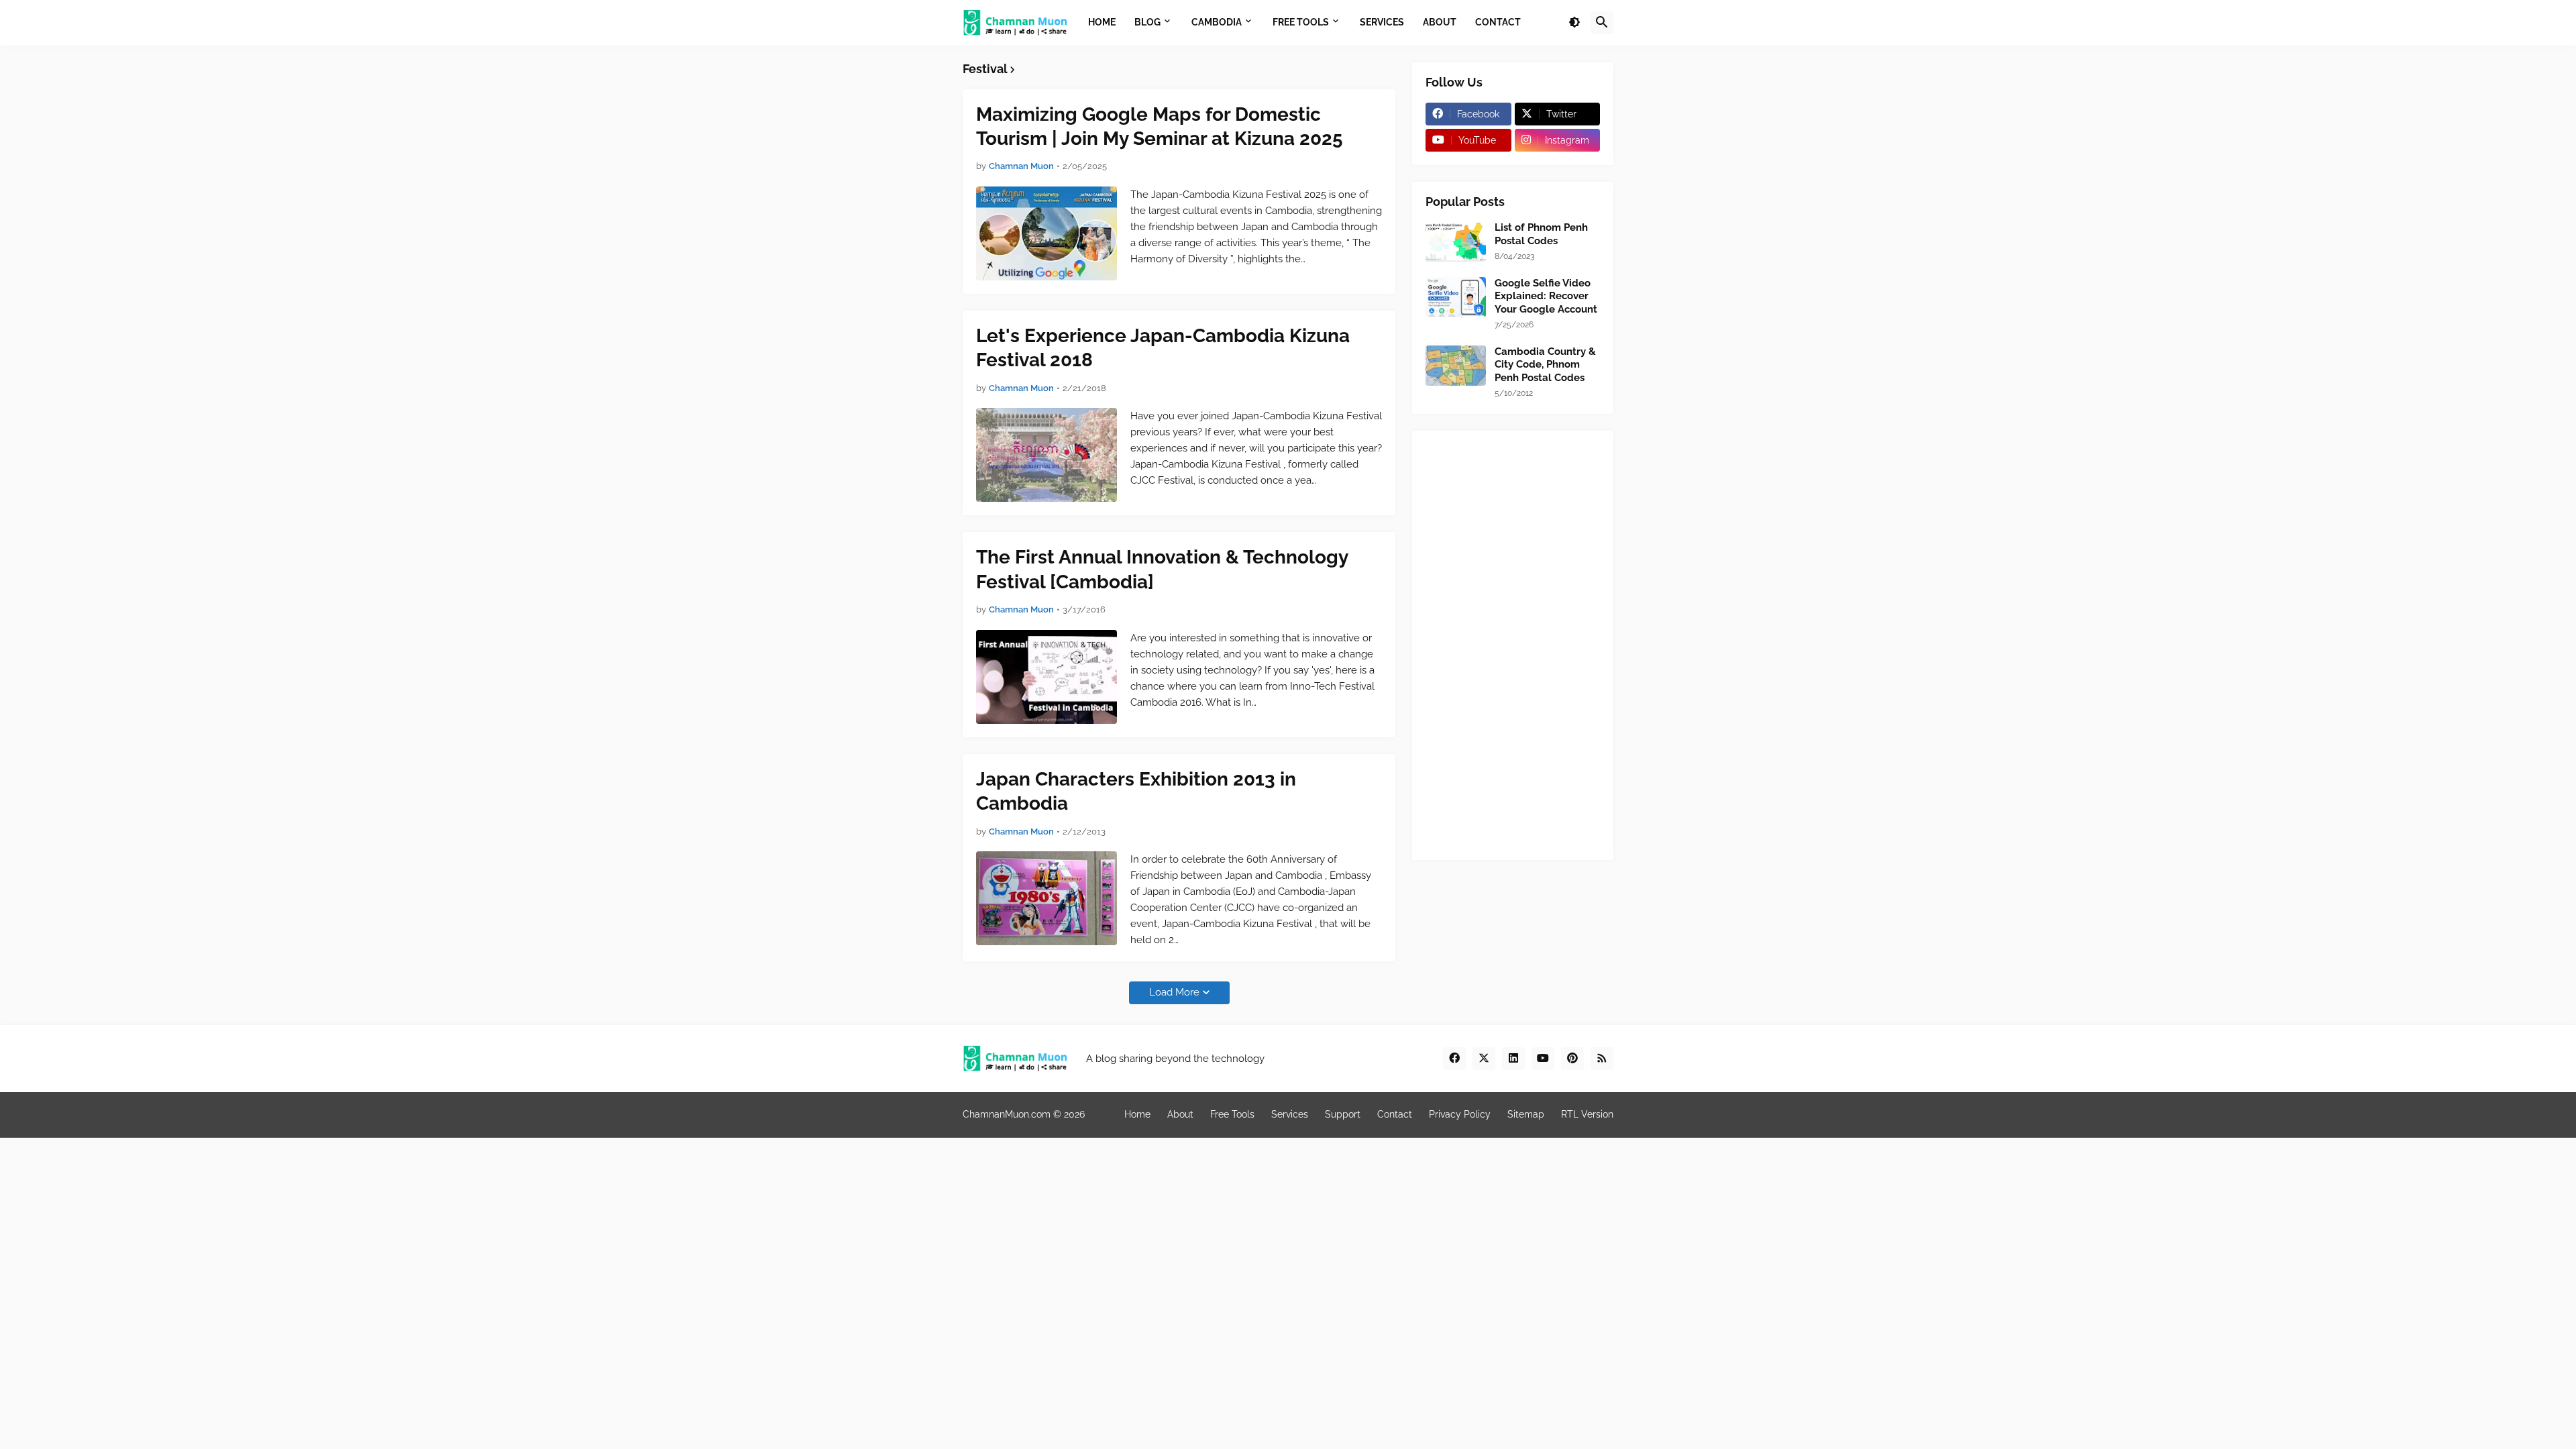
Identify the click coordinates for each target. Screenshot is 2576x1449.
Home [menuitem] (1102, 22)
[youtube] (1543, 1059)
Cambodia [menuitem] (1217, 22)
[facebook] (1454, 1059)
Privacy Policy (1460, 1114)
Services (1290, 1114)
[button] (1574, 23)
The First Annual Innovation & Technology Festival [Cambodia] (1162, 569)
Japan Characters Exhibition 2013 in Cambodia (1136, 791)
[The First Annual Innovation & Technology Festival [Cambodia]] (1046, 677)
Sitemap (1526, 1114)
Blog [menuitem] (1147, 22)
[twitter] (1484, 1059)
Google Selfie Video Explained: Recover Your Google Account (1546, 296)
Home (1137, 1114)
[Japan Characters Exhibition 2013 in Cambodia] (1046, 898)
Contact (1395, 1114)
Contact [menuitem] (1498, 22)
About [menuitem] (1440, 22)
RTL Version (1587, 1114)
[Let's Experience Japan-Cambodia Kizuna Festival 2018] (1046, 455)
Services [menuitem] (1382, 22)
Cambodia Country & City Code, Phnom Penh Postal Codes (1545, 365)
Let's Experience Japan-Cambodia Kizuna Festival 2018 (1163, 348)
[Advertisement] (1513, 645)
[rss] (1602, 1059)
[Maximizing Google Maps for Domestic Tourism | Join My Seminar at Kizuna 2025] (1046, 233)
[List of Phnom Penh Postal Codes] (1456, 241)
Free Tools (1232, 1114)
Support (1343, 1114)
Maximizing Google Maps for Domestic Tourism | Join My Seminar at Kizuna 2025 (1160, 126)
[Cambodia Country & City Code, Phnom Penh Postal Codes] (1456, 366)
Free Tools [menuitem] (1301, 22)
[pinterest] (1572, 1059)
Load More (1174, 992)
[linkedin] (1513, 1059)
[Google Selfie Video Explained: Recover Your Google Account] (1456, 297)
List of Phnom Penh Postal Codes (1541, 234)
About (1180, 1114)
